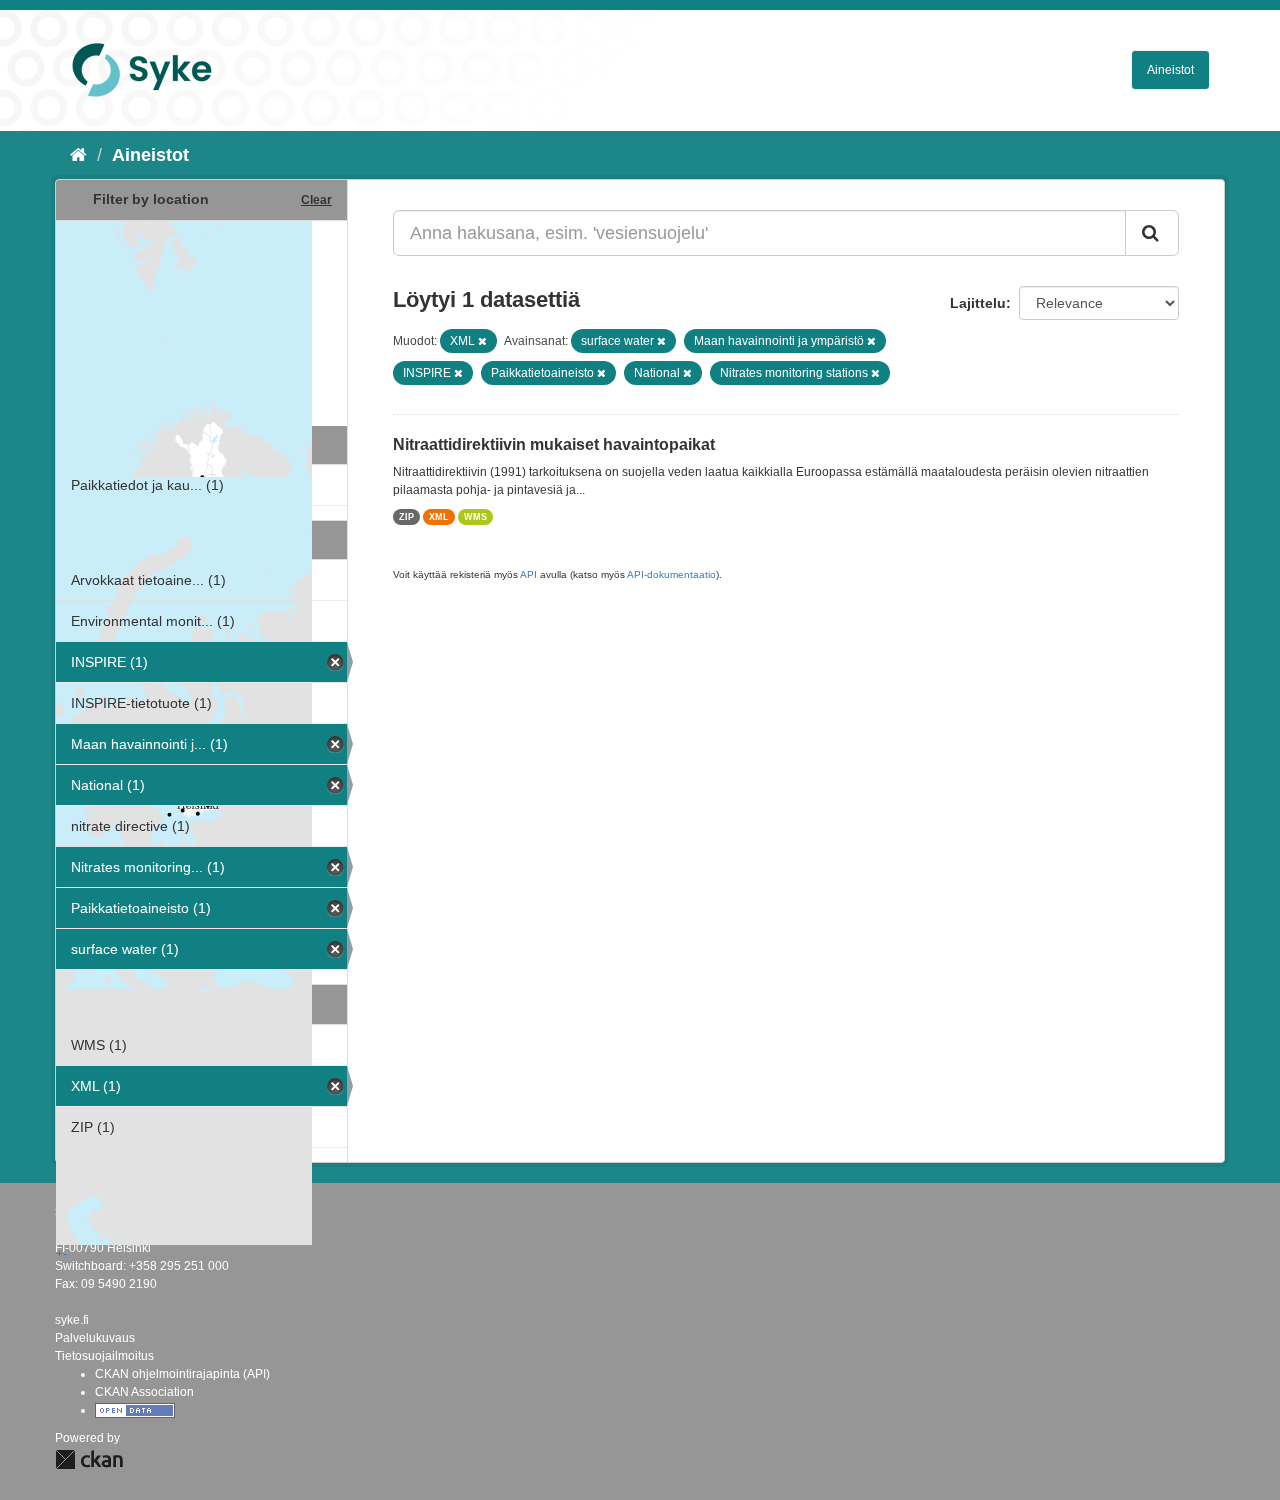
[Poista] (482, 341)
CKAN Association (144, 1392)
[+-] (201, 321)
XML (439, 517)
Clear (316, 200)
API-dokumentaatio (671, 574)
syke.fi (72, 1320)
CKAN (89, 1459)
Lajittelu (978, 303)
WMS (475, 517)
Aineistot (1170, 70)
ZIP (406, 517)
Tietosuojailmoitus (104, 1356)
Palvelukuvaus (95, 1338)
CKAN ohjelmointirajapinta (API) (182, 1374)
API (528, 574)
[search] (1152, 233)
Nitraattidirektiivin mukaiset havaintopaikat (554, 444)
